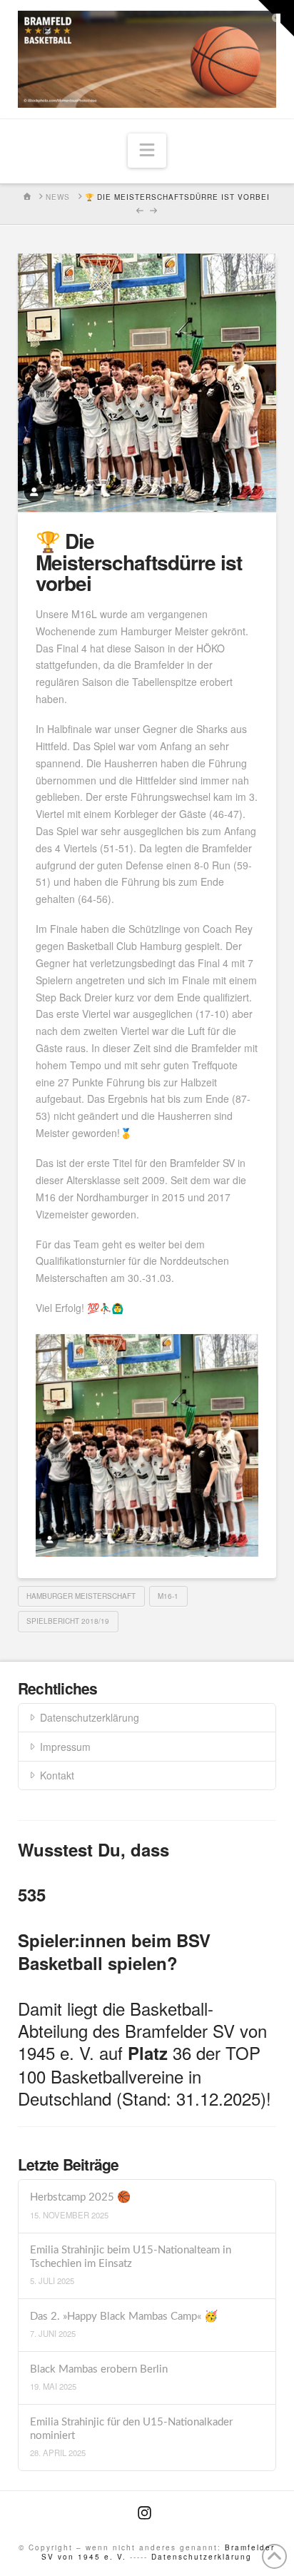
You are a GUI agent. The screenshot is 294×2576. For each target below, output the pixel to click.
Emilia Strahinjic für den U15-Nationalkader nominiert (131, 2429)
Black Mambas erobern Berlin (99, 2369)
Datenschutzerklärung (90, 1717)
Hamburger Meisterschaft (81, 1596)
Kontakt (57, 1775)
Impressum (65, 1747)
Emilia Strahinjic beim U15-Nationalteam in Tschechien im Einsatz (131, 2257)
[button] (147, 151)
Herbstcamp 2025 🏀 (80, 2197)
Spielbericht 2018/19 (68, 1621)
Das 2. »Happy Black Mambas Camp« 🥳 (124, 2317)
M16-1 (168, 1596)
